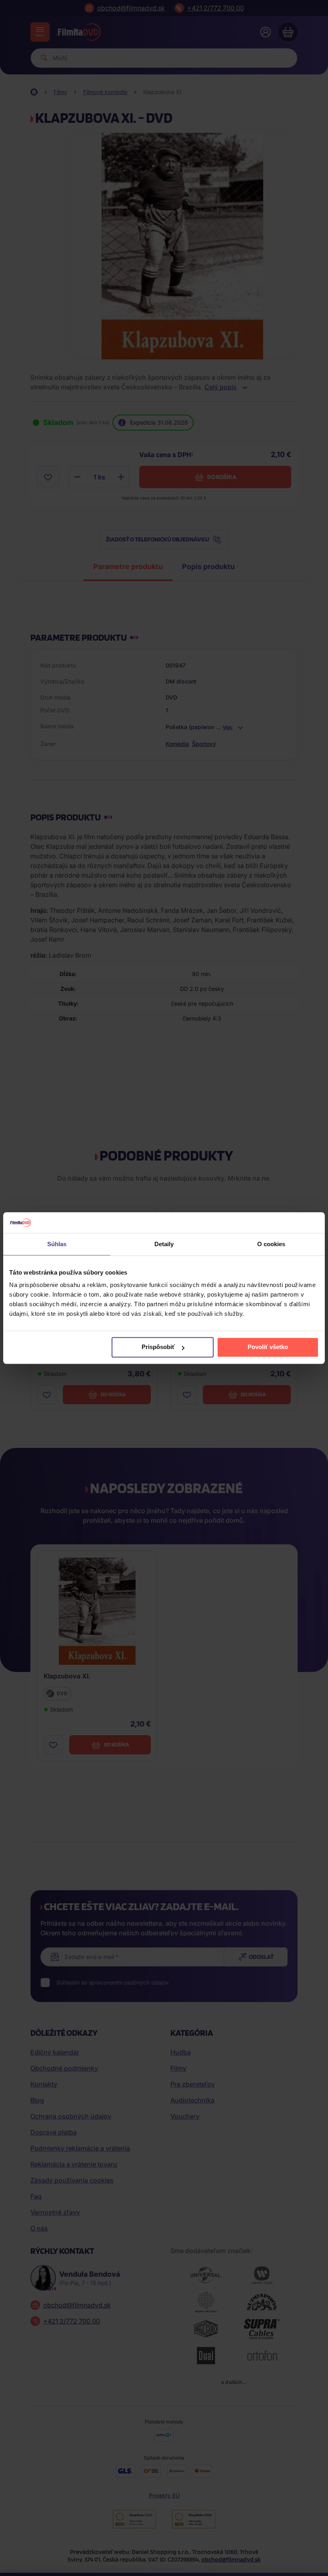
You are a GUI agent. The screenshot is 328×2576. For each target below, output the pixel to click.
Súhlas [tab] (57, 1244)
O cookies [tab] (271, 1244)
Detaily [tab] (164, 1244)
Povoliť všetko (268, 1347)
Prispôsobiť (158, 1347)
